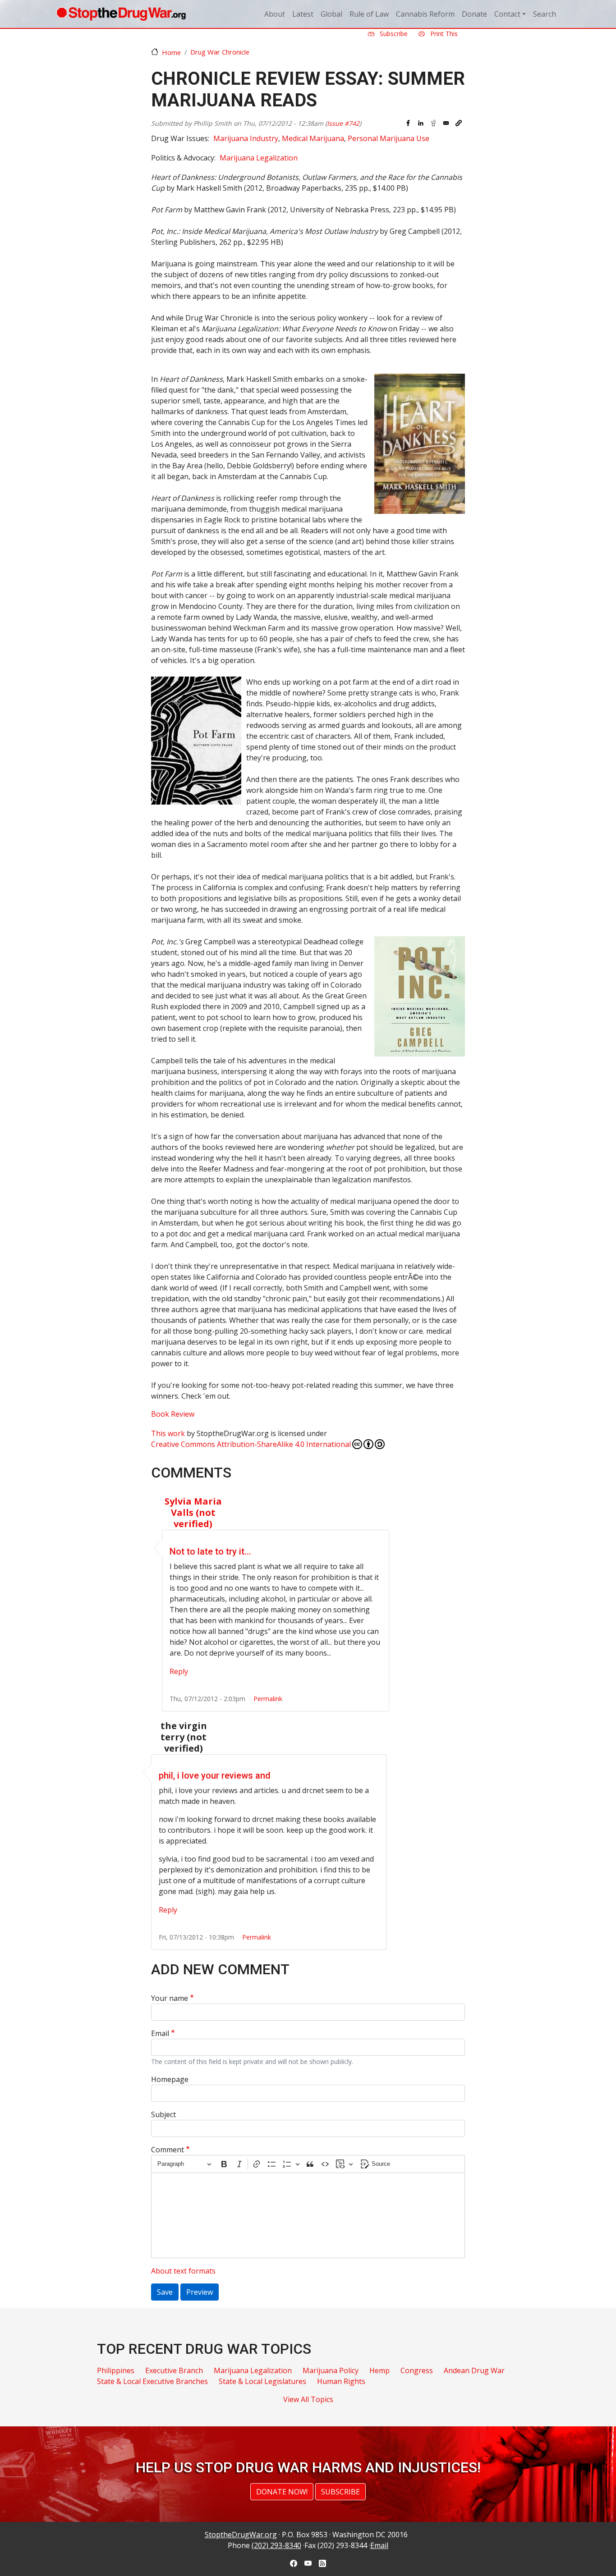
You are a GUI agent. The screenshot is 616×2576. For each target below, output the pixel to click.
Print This (443, 34)
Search (545, 14)
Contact (507, 14)
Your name (170, 1998)
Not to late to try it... (210, 1551)
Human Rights (341, 2381)
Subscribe (393, 34)
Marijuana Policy (331, 2370)
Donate (474, 14)
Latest (303, 14)
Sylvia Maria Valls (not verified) (193, 1512)
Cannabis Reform (425, 14)
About (275, 14)
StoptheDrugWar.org (241, 2535)
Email (160, 2033)
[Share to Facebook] (408, 123)
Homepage (170, 2079)
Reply (179, 1671)
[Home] (121, 14)
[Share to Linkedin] (421, 123)
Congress (417, 2370)
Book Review (173, 1414)
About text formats (183, 2271)
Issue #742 (343, 123)
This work (168, 1433)
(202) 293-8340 (276, 2545)
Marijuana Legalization (259, 158)
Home (171, 52)
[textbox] (308, 2215)
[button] (459, 123)
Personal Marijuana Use (388, 138)
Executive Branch (174, 2370)
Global (331, 14)
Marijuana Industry (246, 138)
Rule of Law (369, 14)
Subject (163, 2114)
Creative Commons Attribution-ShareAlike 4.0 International (251, 1444)
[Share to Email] (446, 123)
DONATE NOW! (282, 2492)
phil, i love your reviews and (215, 1775)
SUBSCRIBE (340, 2492)
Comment (168, 2150)
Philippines (116, 2370)
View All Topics (308, 2399)
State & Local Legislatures (262, 2381)
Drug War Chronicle (220, 52)
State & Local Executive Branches (152, 2381)
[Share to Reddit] (433, 123)
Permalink (268, 1699)
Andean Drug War (474, 2370)
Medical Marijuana (313, 138)
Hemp (379, 2370)
